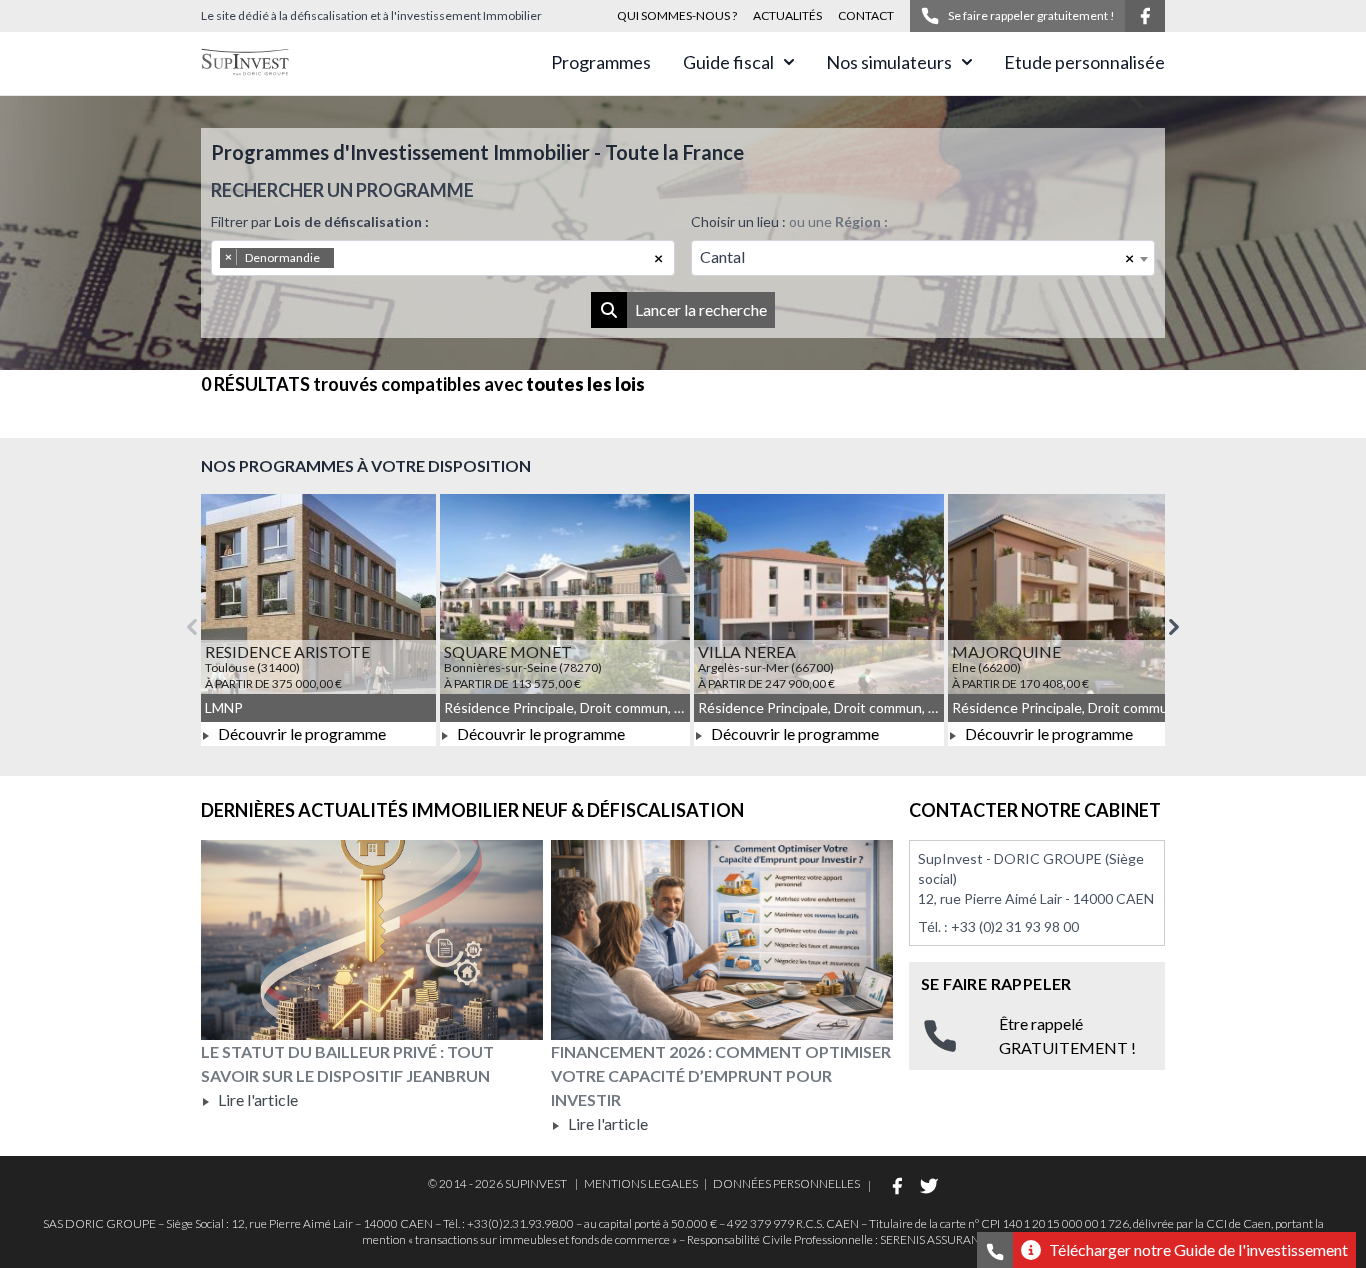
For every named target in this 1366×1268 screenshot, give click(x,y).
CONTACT (866, 15)
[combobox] (443, 258)
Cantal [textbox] (722, 256)
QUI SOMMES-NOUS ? (677, 15)
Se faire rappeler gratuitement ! (1031, 15)
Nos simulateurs (889, 62)
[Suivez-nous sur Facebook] (1145, 16)
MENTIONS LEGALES (641, 1183)
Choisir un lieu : (789, 221)
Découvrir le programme (300, 733)
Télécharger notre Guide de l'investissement (1198, 1249)
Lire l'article (256, 1099)
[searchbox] (366, 258)
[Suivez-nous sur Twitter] (929, 1186)
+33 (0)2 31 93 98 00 (1015, 926)
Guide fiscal (728, 62)
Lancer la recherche (701, 309)
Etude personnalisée (1084, 62)
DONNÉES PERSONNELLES (786, 1183)
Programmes (601, 62)
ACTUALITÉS (787, 15)
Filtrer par (320, 221)
